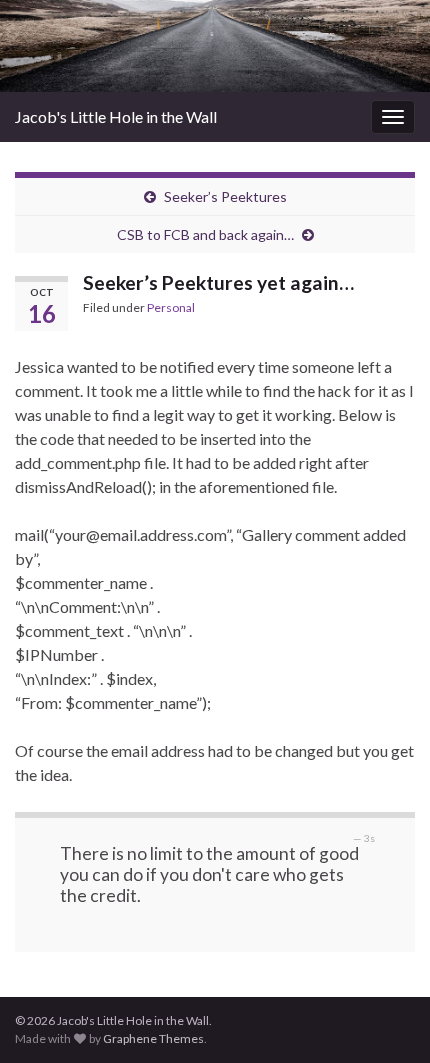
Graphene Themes (153, 1038)
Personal (171, 307)
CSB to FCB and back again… (205, 234)
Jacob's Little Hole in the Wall (116, 116)
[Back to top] (385, 1018)
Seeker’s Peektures (225, 196)
